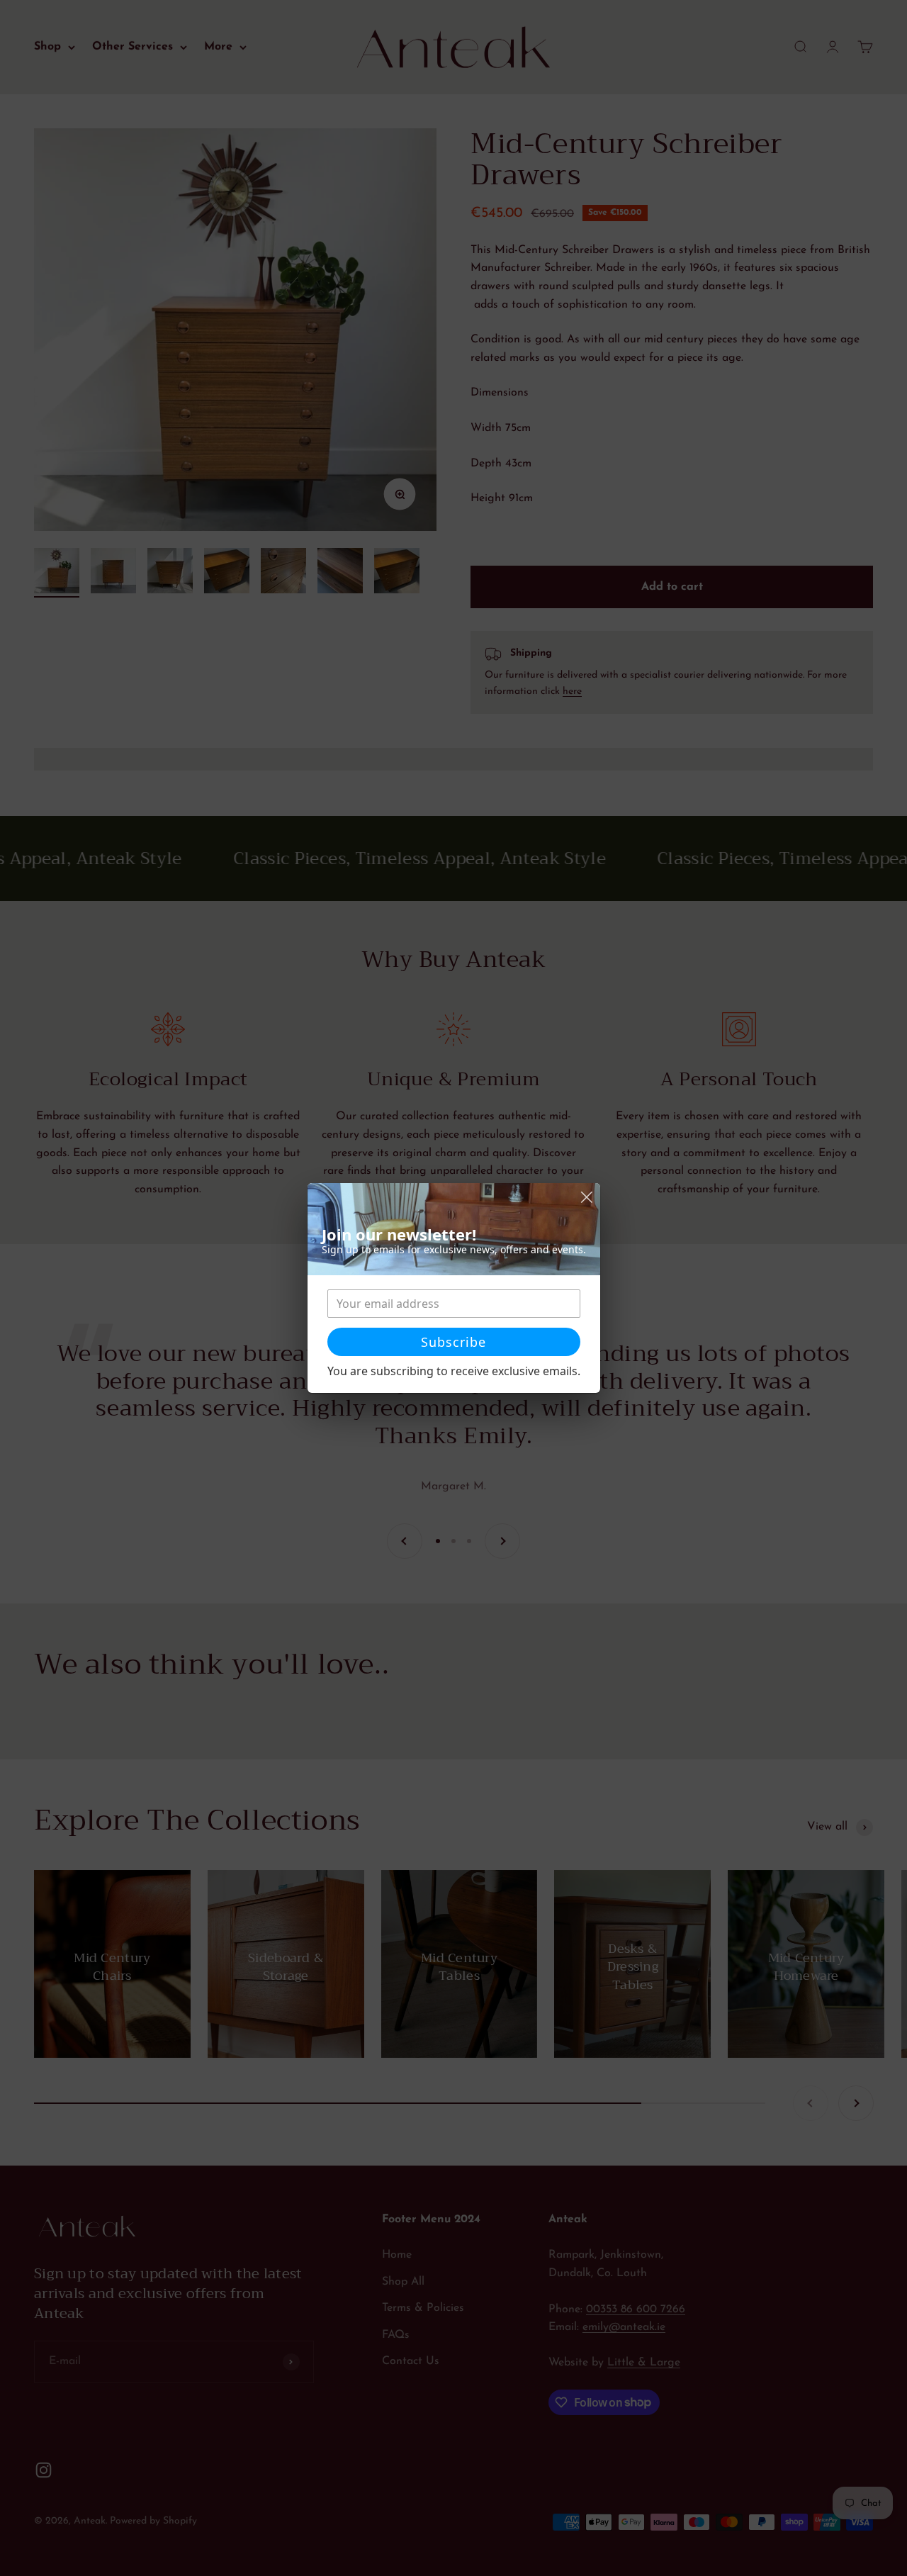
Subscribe (453, 1342)
